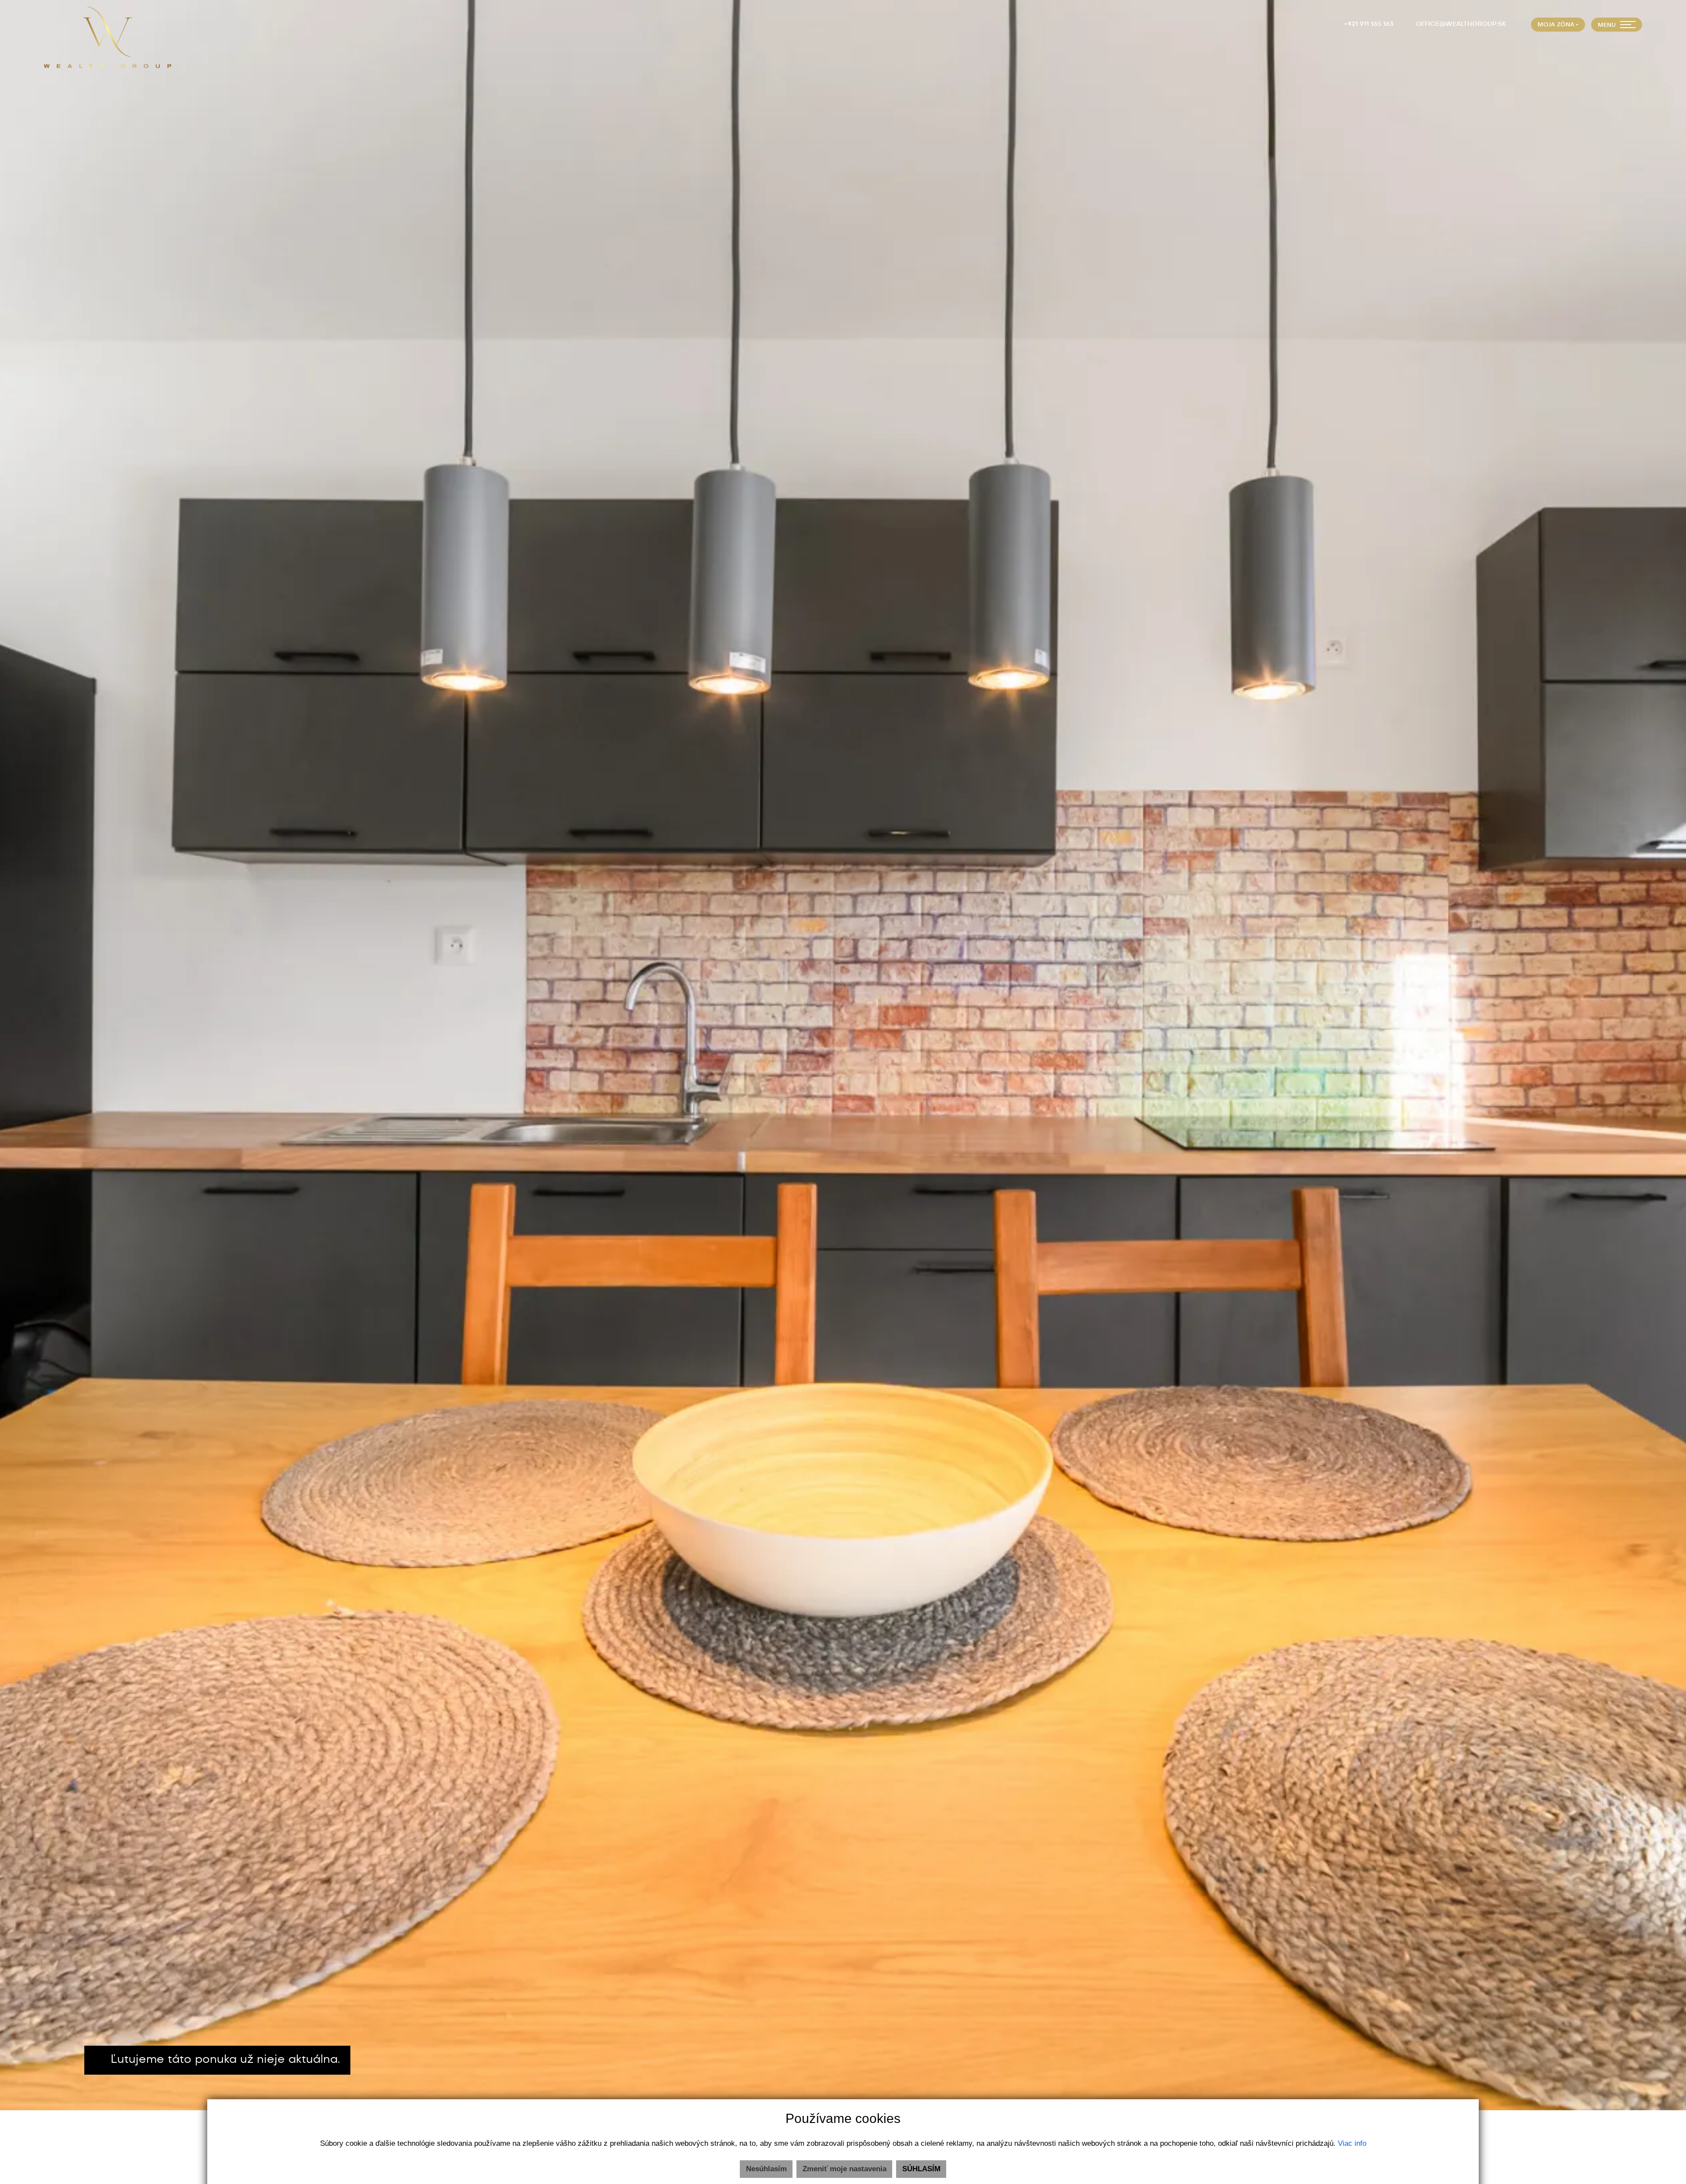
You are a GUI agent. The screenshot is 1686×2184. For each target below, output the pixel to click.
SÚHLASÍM (921, 2169)
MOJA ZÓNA (1556, 25)
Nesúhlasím (766, 2169)
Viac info (1352, 2143)
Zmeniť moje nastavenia (845, 2169)
